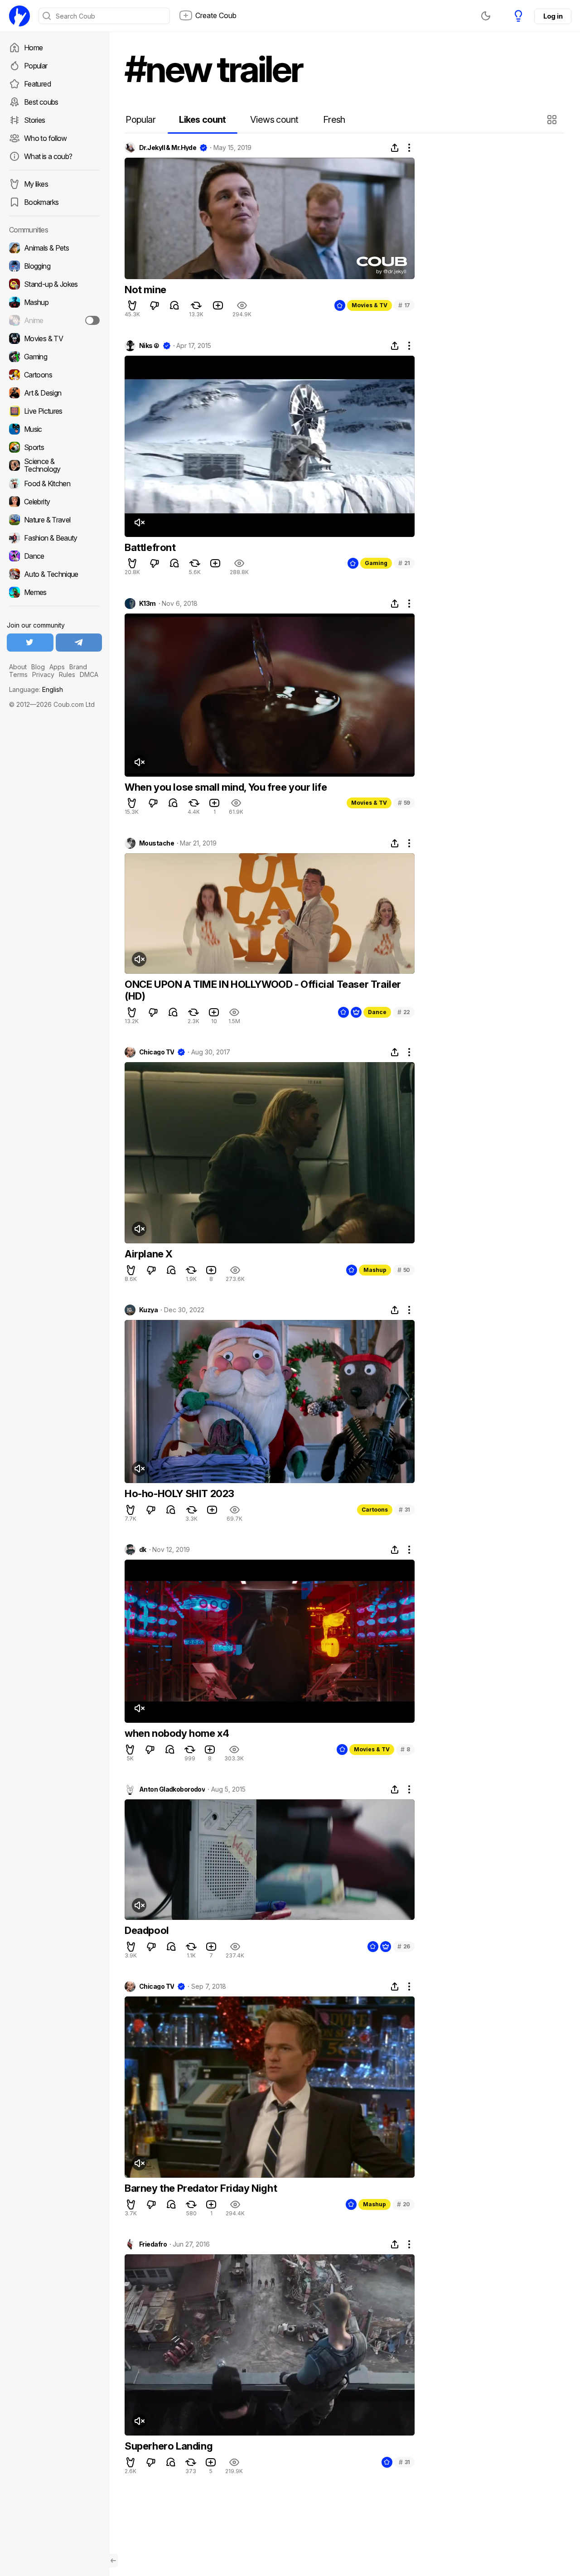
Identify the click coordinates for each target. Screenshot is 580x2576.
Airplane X (149, 1254)
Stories (35, 120)
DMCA (89, 674)
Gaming (376, 563)
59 (404, 803)
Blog (38, 667)
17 (404, 305)
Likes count (202, 120)
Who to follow (46, 138)
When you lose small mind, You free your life (226, 787)
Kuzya (148, 1310)
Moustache (157, 843)
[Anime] (54, 320)
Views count (274, 120)
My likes (36, 184)
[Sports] (54, 447)
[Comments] (174, 305)
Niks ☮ (149, 346)
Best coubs (41, 102)
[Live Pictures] (54, 411)
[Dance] (54, 556)
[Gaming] (54, 357)
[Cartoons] (54, 375)
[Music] (54, 429)
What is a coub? (48, 156)
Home (33, 48)
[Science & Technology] (54, 465)
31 (404, 1510)
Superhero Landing (169, 2446)
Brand (78, 667)
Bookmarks (41, 202)
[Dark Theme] (486, 16)
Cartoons (375, 1510)
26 (404, 1946)
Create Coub (216, 15)
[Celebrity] (54, 502)
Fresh (334, 120)
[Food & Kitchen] (54, 483)
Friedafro (153, 2244)
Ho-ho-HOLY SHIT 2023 (179, 1493)
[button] (553, 120)
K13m (147, 604)
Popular (36, 66)
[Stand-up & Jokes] (54, 284)
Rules (67, 674)
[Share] (395, 148)
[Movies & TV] (54, 338)
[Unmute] (139, 522)
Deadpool (147, 1930)
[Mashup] (54, 302)
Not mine (145, 290)
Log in (553, 16)
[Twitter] (30, 643)
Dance (377, 1012)
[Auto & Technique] (54, 574)
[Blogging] (54, 266)
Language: (36, 689)
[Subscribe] (92, 320)
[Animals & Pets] (54, 248)
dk (143, 1550)
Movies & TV (370, 305)
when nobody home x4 (177, 1733)
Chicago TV (157, 1052)
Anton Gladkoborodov (172, 1789)
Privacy (43, 674)
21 (404, 563)
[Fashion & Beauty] (54, 538)
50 (404, 1270)
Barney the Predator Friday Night (201, 2188)
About (18, 667)
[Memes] (54, 592)
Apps (57, 667)
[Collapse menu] (113, 2561)
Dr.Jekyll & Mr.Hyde (168, 148)
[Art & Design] (54, 393)
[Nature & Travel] (54, 520)
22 (404, 1012)
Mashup (375, 1270)
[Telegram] (79, 643)
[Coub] (19, 16)
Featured (37, 84)
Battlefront (150, 547)
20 (404, 2204)
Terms (18, 674)
